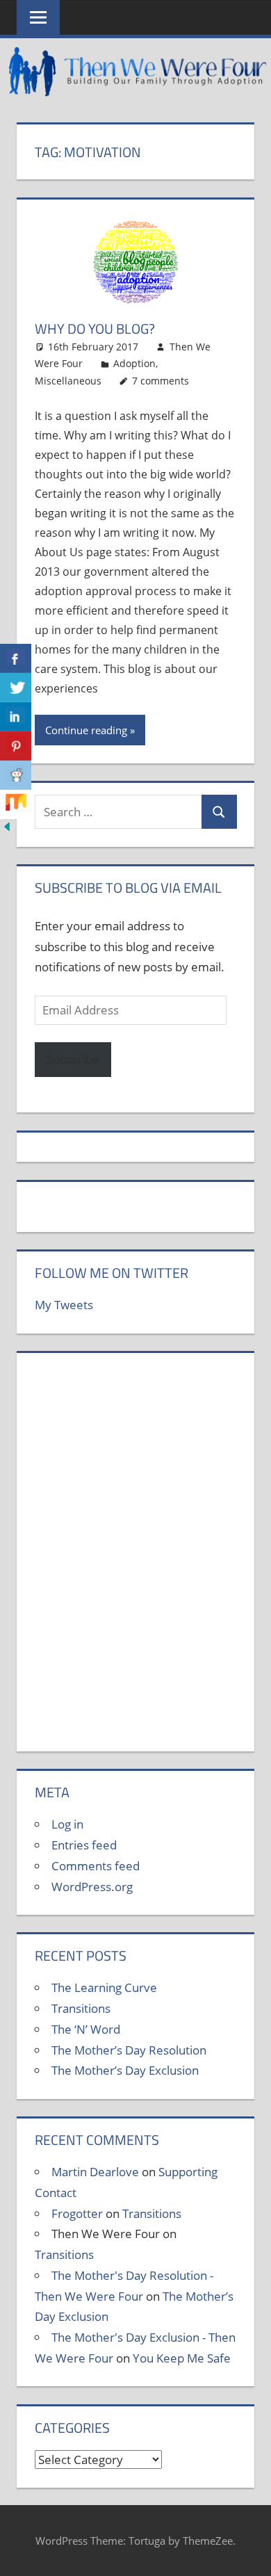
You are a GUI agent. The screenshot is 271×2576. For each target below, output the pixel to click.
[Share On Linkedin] (16, 717)
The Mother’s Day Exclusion (125, 2070)
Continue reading (86, 730)
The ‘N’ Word (86, 2029)
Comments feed (96, 1866)
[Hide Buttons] (7, 829)
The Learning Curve (104, 1987)
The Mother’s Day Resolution (129, 2050)
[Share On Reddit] (16, 775)
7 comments (161, 381)
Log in (67, 1824)
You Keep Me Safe (182, 2358)
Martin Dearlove (95, 2172)
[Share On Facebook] (16, 658)
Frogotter (77, 2213)
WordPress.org (92, 1887)
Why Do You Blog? (95, 329)
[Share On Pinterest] (16, 746)
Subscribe (73, 1059)
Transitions (81, 2008)
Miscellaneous (68, 381)
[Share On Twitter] (16, 688)
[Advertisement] (135, 1560)
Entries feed (84, 1845)
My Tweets (64, 1305)
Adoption (134, 363)
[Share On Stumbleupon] (16, 804)
